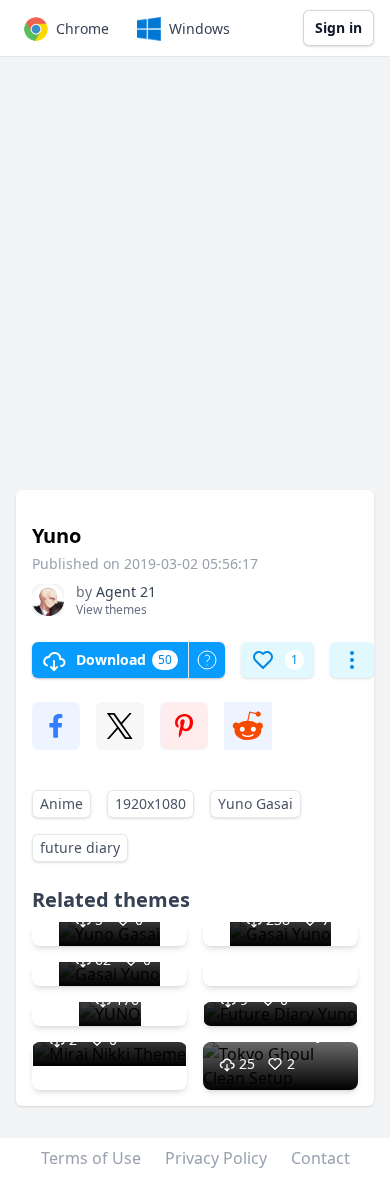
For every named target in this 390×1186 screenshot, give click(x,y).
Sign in (338, 27)
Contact (320, 1158)
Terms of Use (91, 1158)
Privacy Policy (216, 1158)
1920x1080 (150, 803)
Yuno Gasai (255, 803)
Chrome (82, 28)
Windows (199, 28)
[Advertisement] (195, 283)
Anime (61, 803)
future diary (80, 847)
